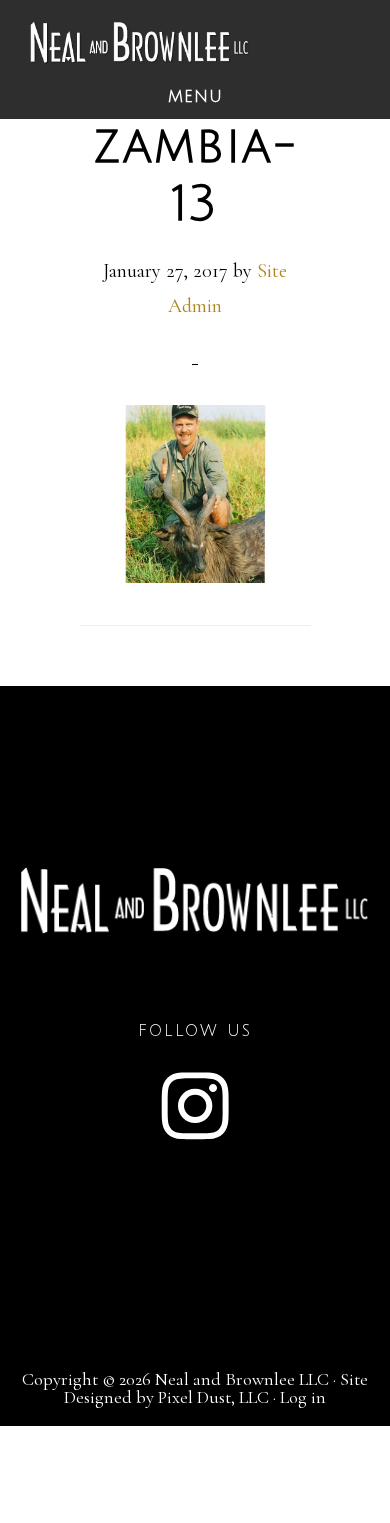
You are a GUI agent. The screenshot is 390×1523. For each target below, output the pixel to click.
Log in (303, 1397)
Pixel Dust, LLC (213, 1397)
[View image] (195, 576)
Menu (195, 97)
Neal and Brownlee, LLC (140, 42)
